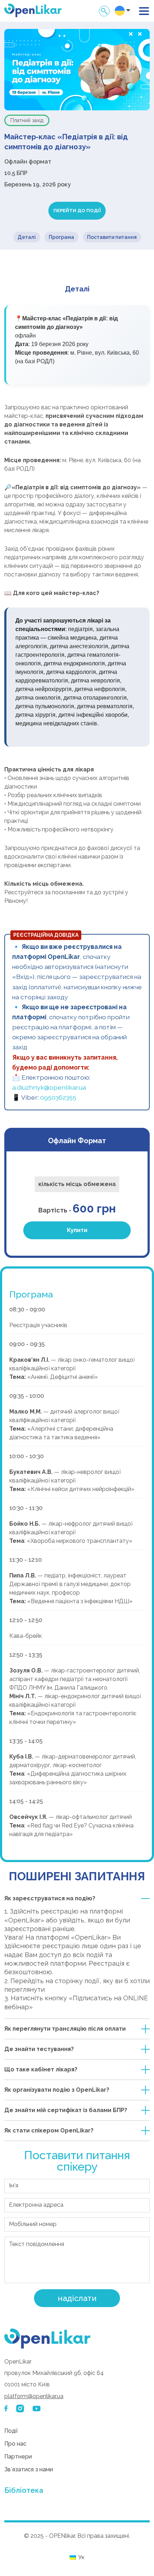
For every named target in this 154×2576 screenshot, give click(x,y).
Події (11, 2431)
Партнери (18, 2457)
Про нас (15, 2444)
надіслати (77, 2298)
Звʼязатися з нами (29, 2469)
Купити (77, 1230)
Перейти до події (77, 211)
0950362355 (58, 1097)
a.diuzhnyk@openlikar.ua (49, 1087)
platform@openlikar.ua (34, 2396)
